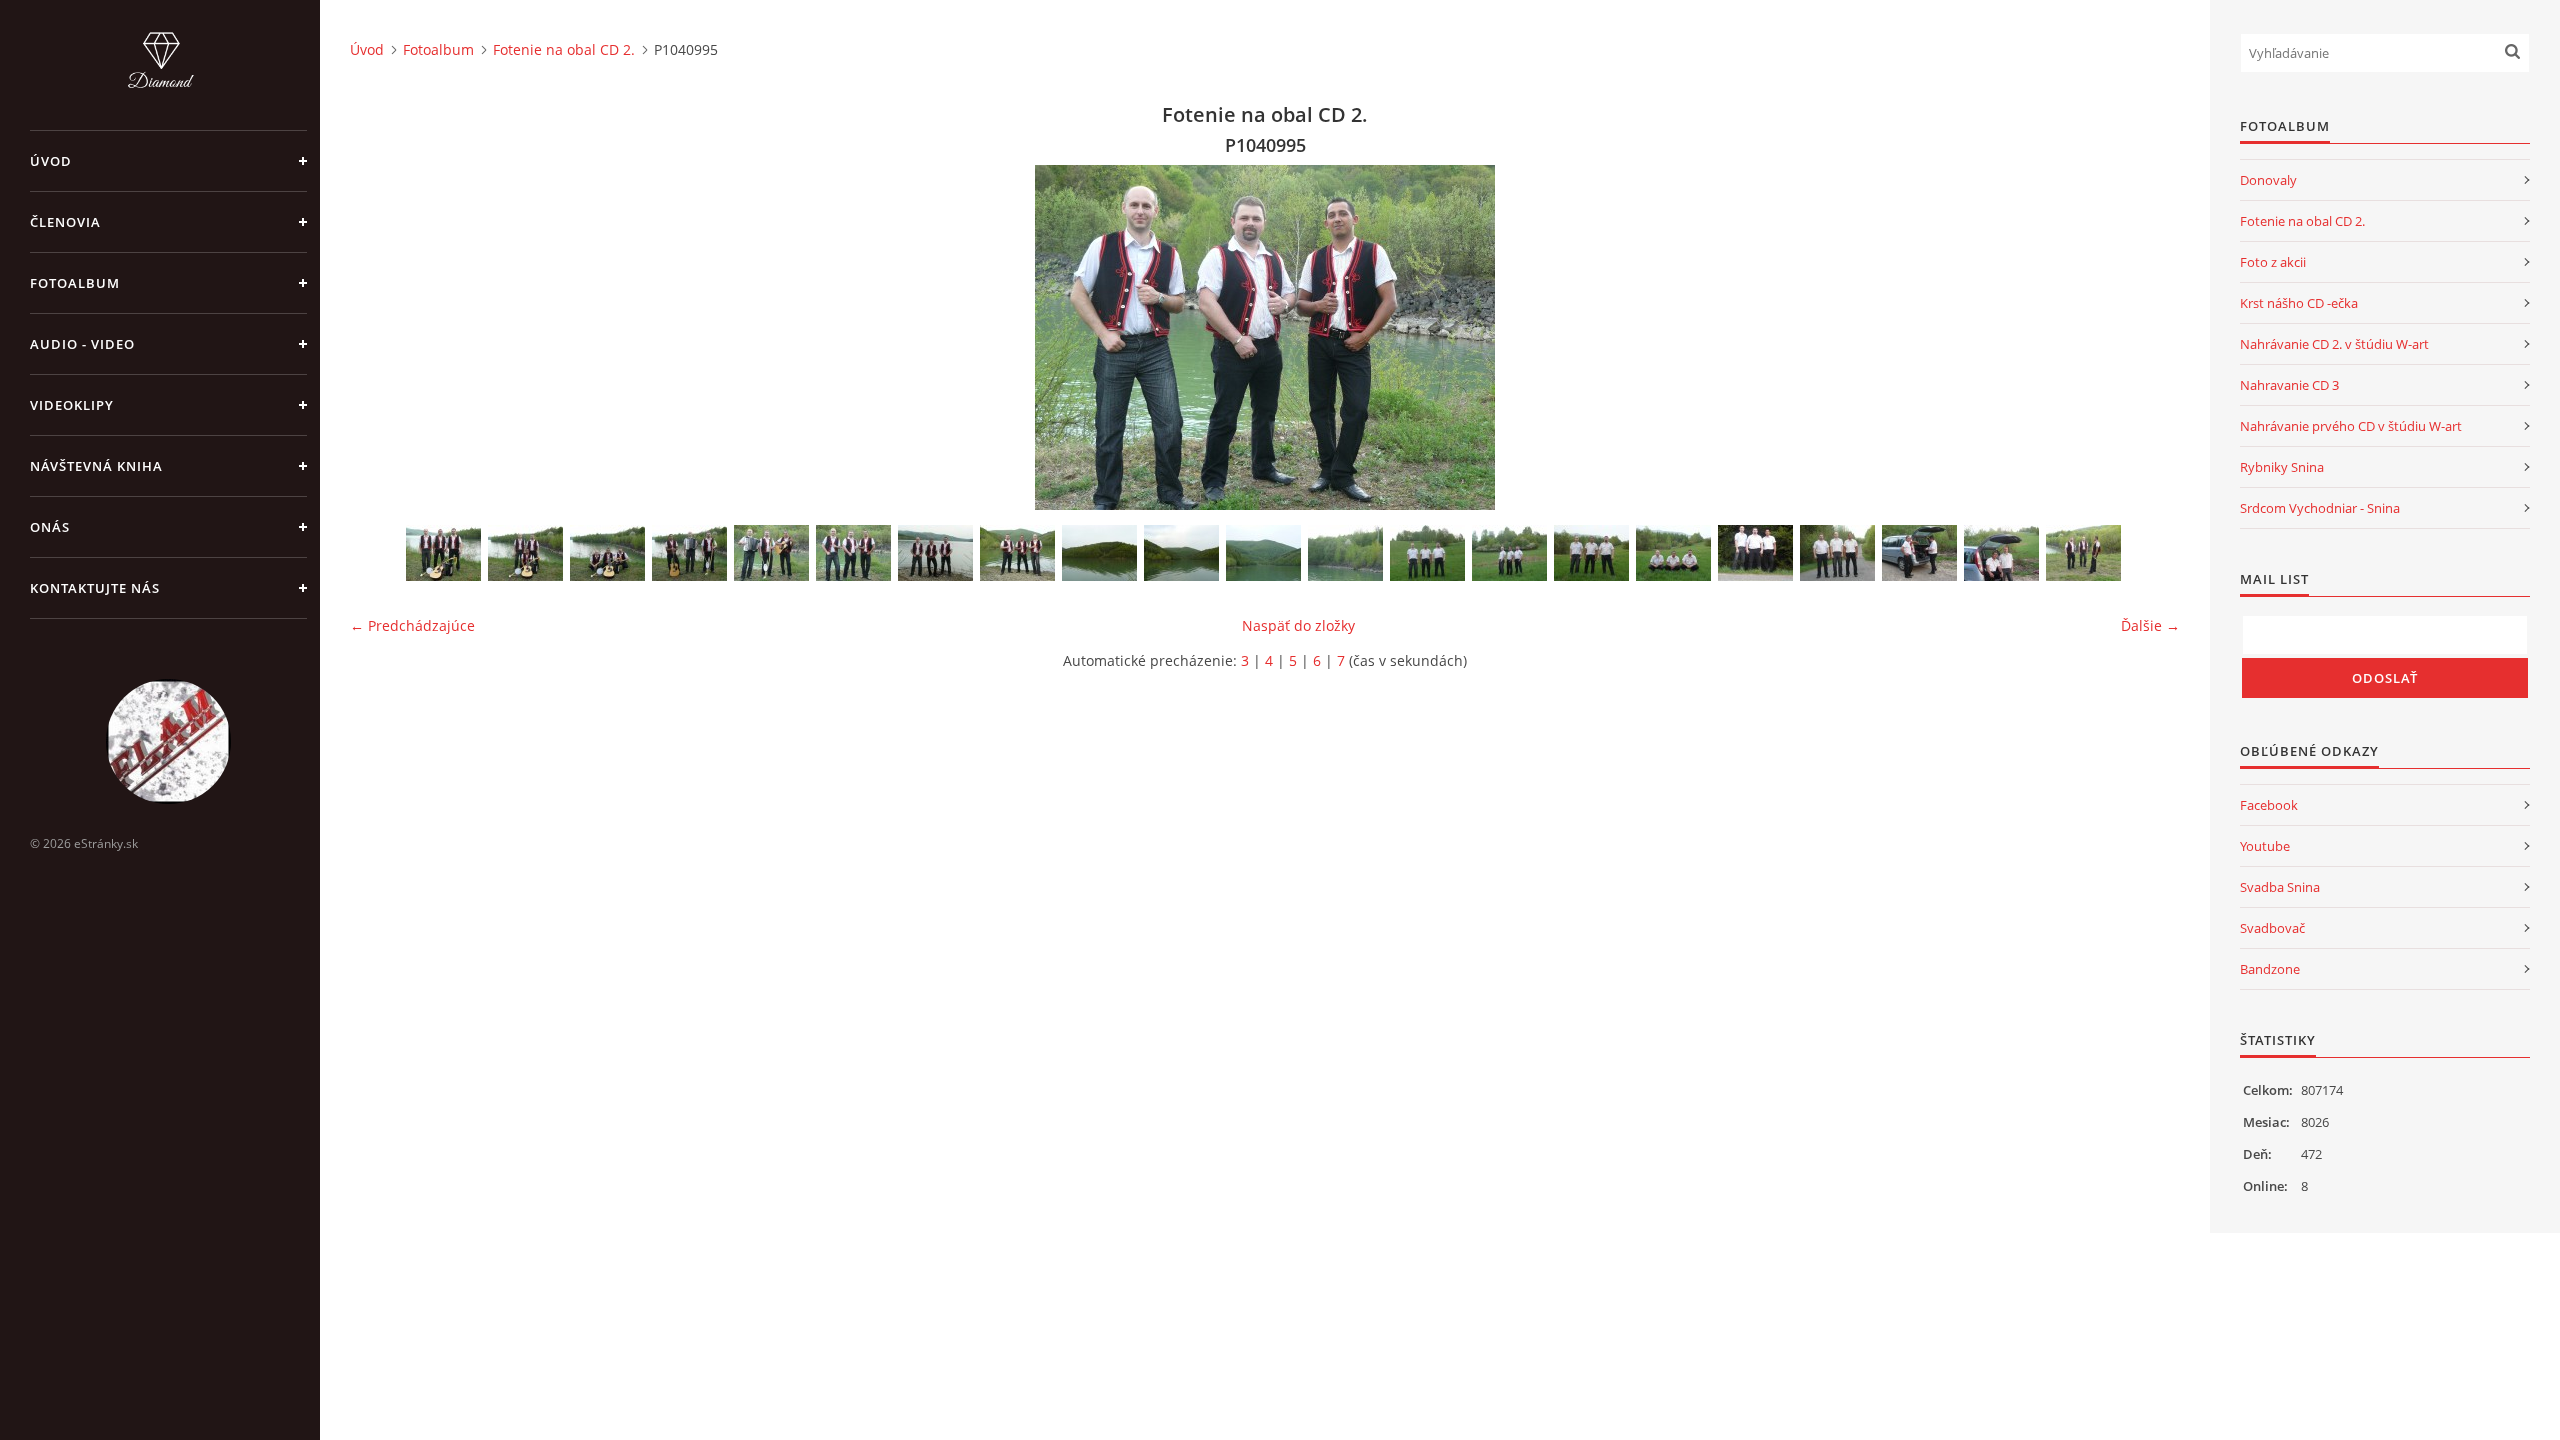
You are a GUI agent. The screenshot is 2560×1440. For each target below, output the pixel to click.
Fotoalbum (75, 283)
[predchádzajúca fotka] (382, 337)
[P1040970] (443, 553)
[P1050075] (1837, 553)
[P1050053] (1673, 553)
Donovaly (2268, 180)
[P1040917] (2083, 553)
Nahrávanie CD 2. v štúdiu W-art (2334, 344)
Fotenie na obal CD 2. (564, 49)
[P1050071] (1755, 553)
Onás (50, 527)
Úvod (51, 161)
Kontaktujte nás (95, 588)
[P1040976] (525, 553)
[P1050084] (2001, 553)
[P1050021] (1345, 553)
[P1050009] (1017, 553)
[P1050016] (1099, 553)
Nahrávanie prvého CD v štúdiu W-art (2351, 426)
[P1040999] (935, 553)
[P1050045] (1591, 553)
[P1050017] (1181, 553)
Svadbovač (2272, 928)
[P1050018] (1263, 553)
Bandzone (2270, 969)
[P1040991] (771, 553)
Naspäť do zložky (1298, 625)
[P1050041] (1509, 553)
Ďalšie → (2150, 625)
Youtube (2265, 846)
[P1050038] (1427, 553)
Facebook (2269, 805)
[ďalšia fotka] (2147, 337)
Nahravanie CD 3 (2289, 385)
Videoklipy (72, 405)
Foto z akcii (2273, 262)
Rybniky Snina (2282, 467)
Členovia (65, 222)
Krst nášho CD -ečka (2299, 303)
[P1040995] (853, 553)
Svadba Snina (2280, 887)
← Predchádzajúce (412, 625)
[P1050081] (1919, 553)
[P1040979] (607, 553)
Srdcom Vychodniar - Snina (2320, 508)
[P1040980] (689, 553)
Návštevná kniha (96, 466)
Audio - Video (82, 344)
